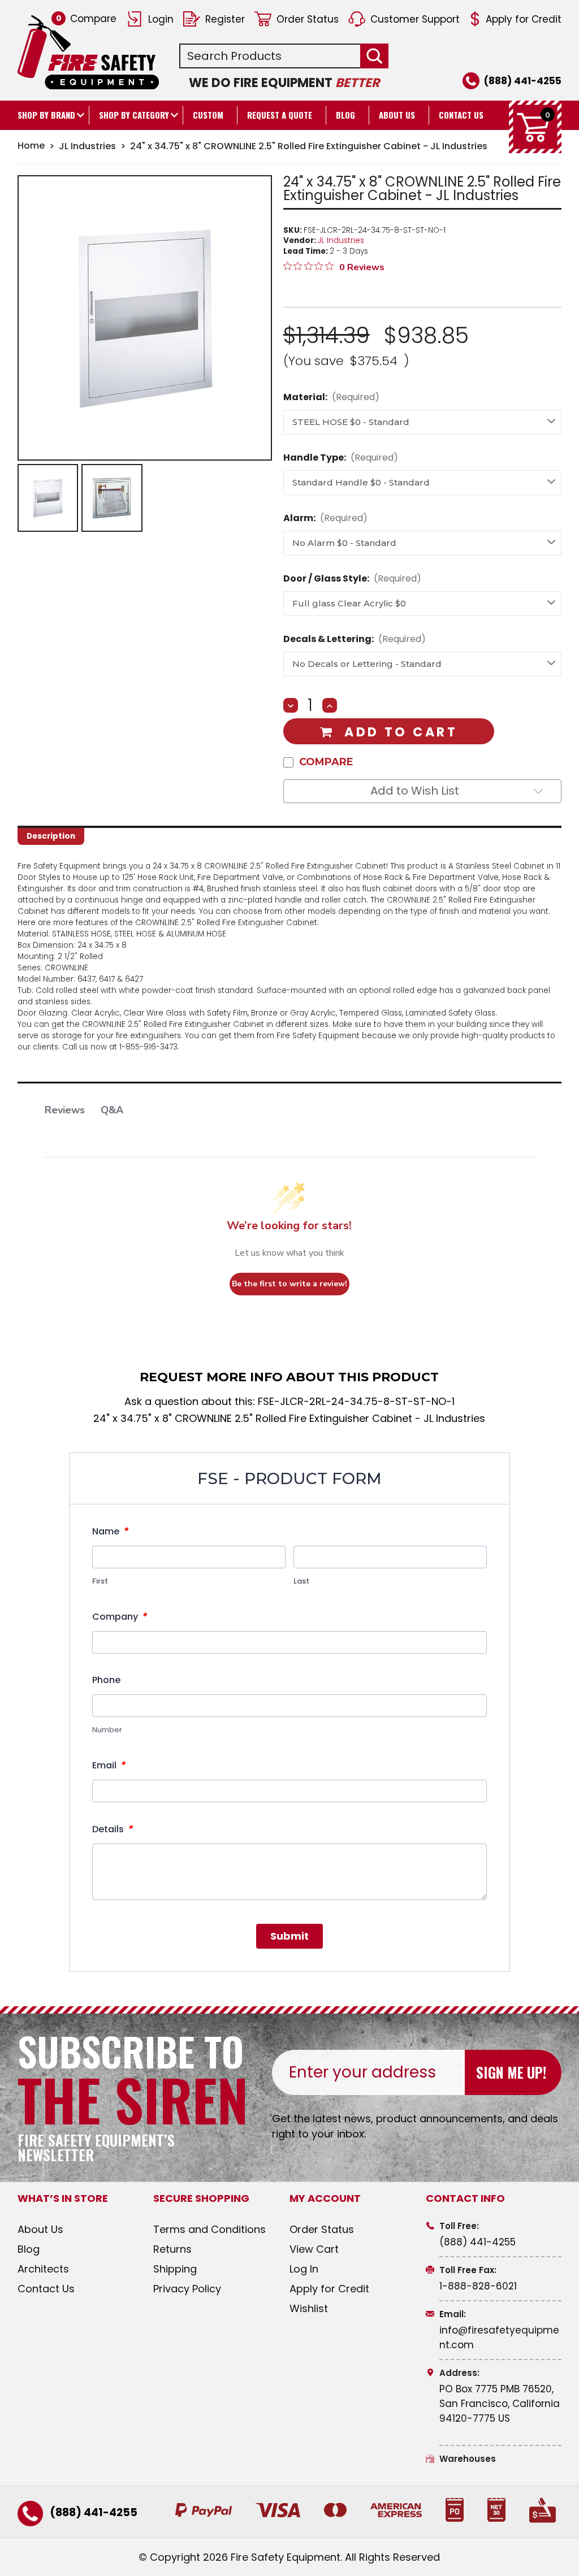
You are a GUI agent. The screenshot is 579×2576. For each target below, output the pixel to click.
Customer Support (415, 19)
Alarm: (325, 518)
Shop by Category (134, 115)
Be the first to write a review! (289, 1284)
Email (109, 1765)
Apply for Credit (524, 19)
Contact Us (461, 115)
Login (161, 19)
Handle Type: (341, 457)
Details (112, 1829)
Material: (331, 397)
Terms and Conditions (209, 2229)
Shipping (175, 2269)
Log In (304, 2269)
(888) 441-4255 (523, 81)
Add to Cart (401, 732)
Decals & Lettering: (355, 639)
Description (51, 836)
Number (107, 1730)
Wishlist (309, 2308)
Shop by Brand (46, 115)
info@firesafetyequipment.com (499, 2338)
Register (225, 19)
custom (208, 115)
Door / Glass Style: (352, 578)
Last (301, 1581)
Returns (172, 2249)
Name (110, 1531)
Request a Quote (280, 115)
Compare (86, 19)
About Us (397, 115)
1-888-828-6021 (478, 2286)
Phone (106, 1680)
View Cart (314, 2249)
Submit (289, 1936)
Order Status (308, 19)
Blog (345, 115)
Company (119, 1616)
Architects (43, 2269)
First (100, 1581)
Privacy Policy (187, 2289)
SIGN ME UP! (511, 2072)
